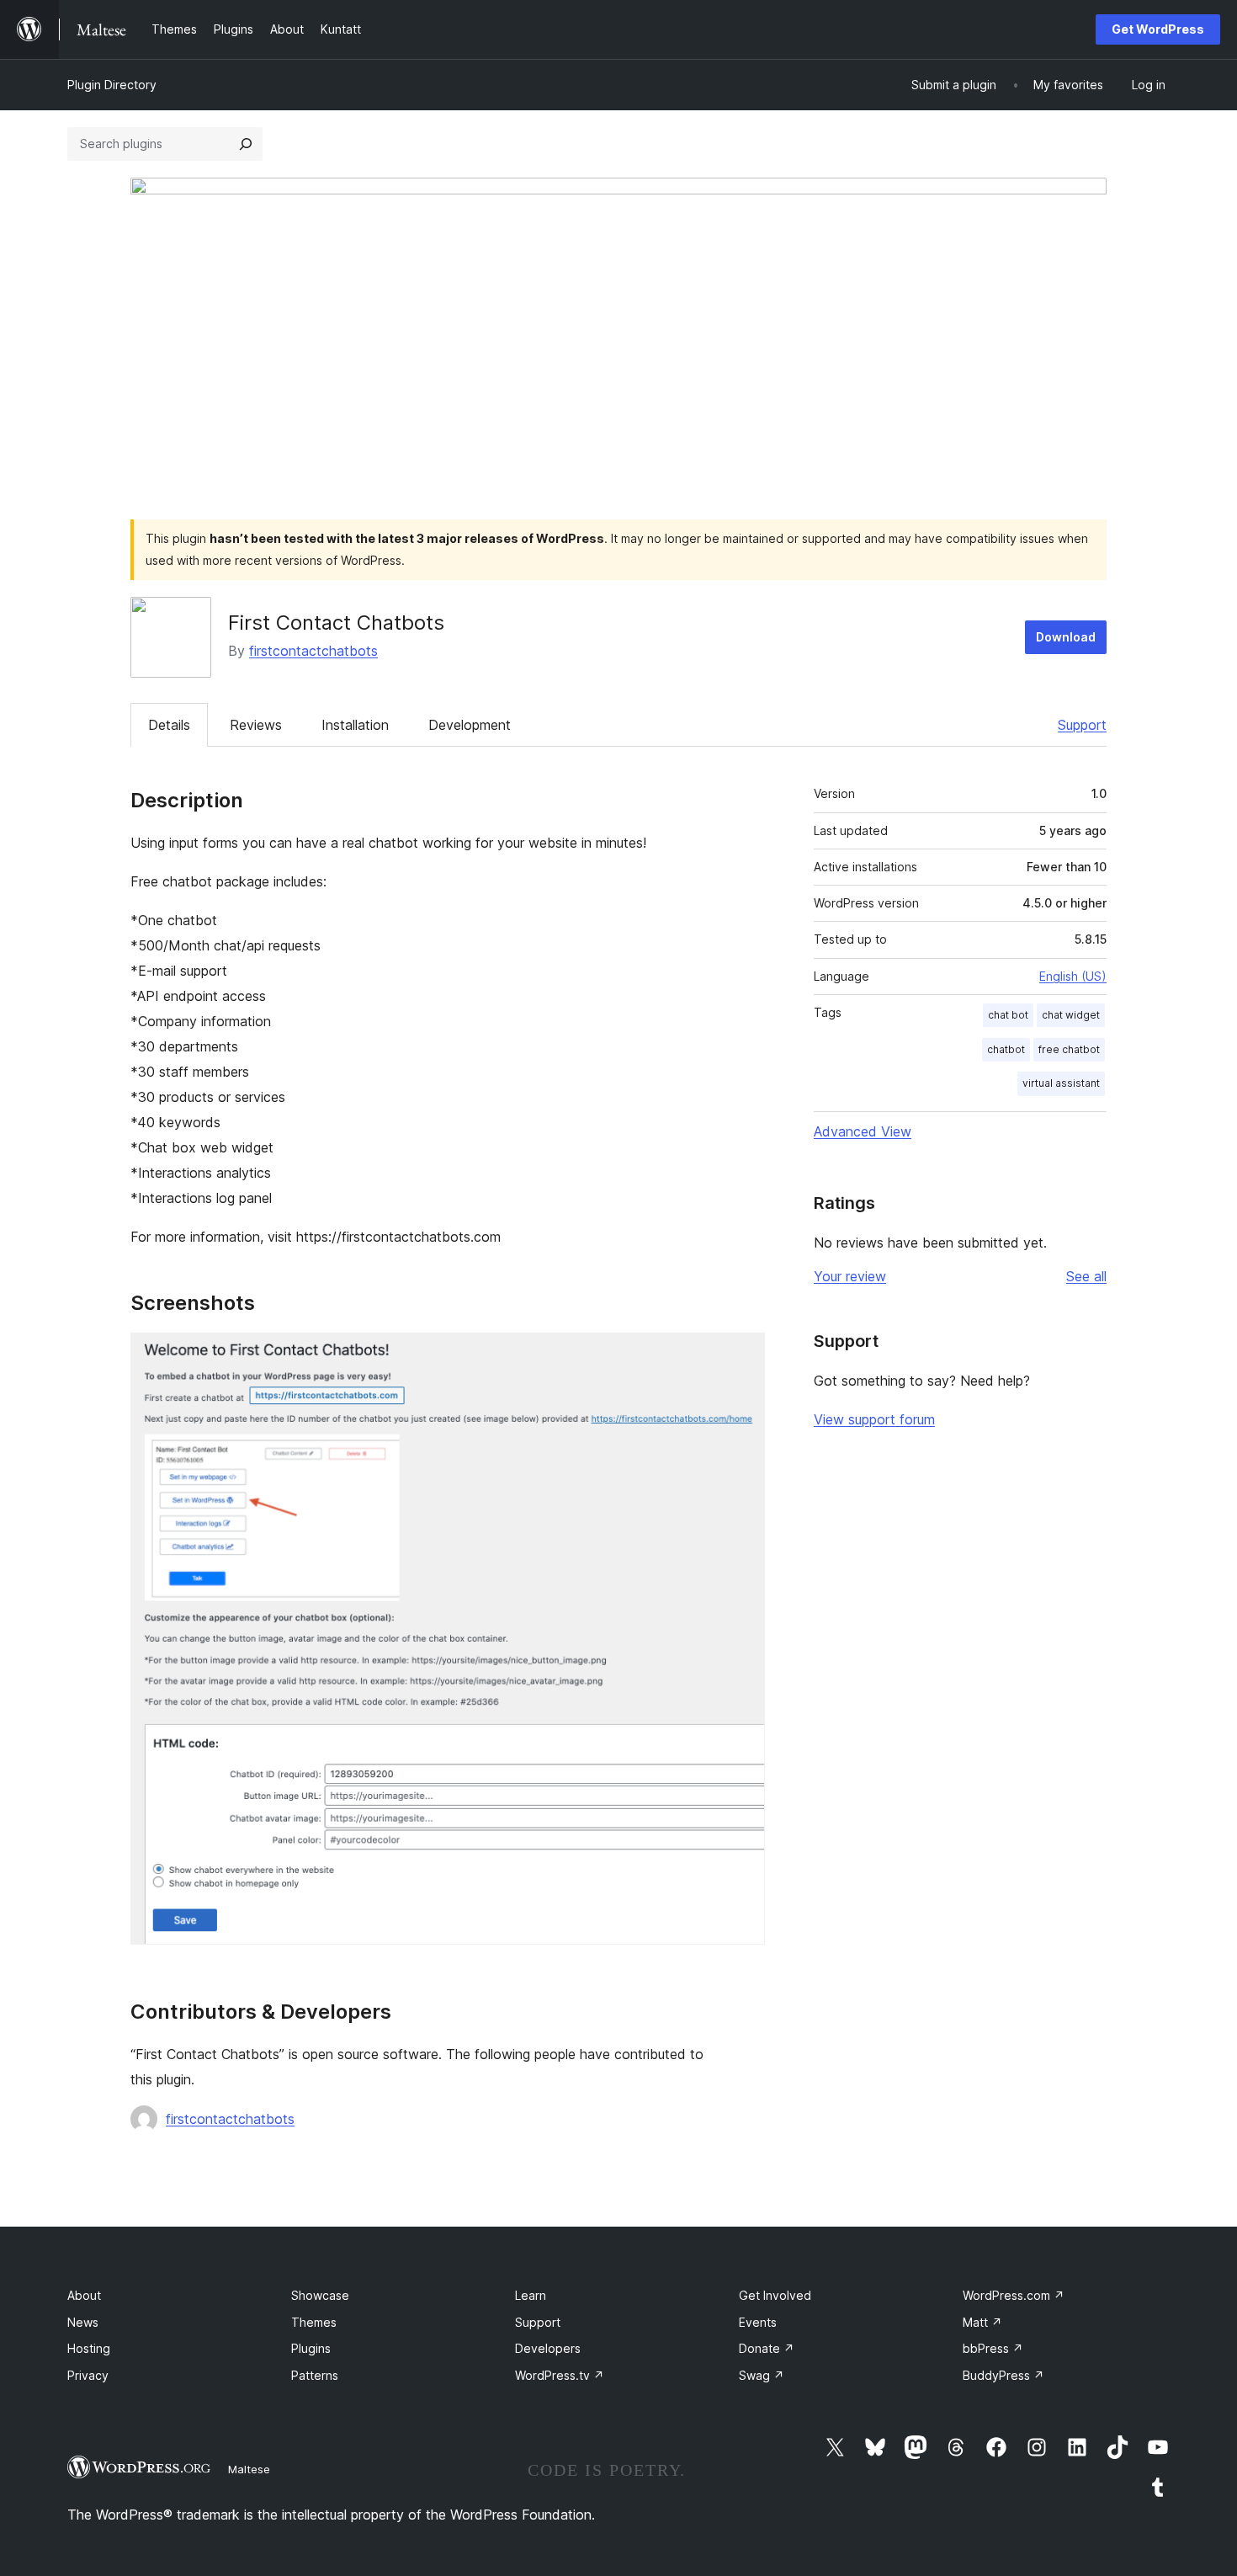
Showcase (320, 2295)
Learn (531, 2295)
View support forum (874, 1419)
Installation (355, 725)
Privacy (88, 2375)
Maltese (249, 2469)
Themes (314, 2322)
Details (169, 725)
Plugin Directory (112, 85)
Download (1066, 637)
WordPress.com (1014, 2295)
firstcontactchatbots (313, 651)
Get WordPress (1158, 29)
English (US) (1073, 976)
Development (470, 725)
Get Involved (775, 2295)
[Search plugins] (246, 144)
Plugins (311, 2348)
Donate (767, 2348)
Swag (762, 2375)
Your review (850, 1276)
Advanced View (863, 1131)
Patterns (315, 2375)
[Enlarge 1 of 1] (742, 1355)
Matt (982, 2322)
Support (1082, 725)
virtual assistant (1061, 1083)
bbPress (993, 2348)
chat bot (1008, 1015)
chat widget (1071, 1015)
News (83, 2322)
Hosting (89, 2348)
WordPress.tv (560, 2375)
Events (758, 2322)
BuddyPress (1003, 2375)
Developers (548, 2348)
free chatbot (1069, 1049)
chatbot (1006, 1049)
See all (1086, 1276)
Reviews (256, 725)
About (84, 2295)
